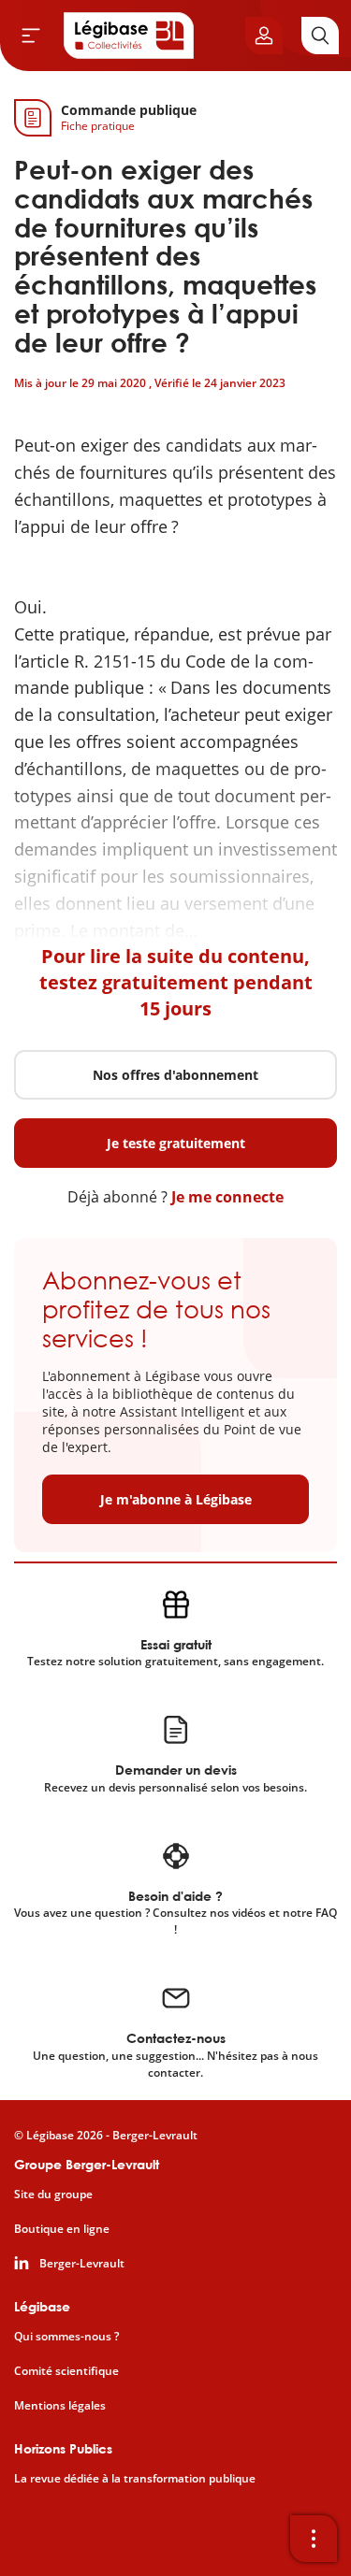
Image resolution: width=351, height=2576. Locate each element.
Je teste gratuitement (176, 1143)
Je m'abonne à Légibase (176, 1499)
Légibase (42, 2306)
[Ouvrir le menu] (31, 36)
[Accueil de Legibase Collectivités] (129, 36)
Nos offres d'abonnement (175, 1075)
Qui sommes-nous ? (66, 2337)
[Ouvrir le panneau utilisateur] (264, 36)
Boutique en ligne (62, 2229)
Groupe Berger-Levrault (87, 2164)
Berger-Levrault (82, 2264)
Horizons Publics (63, 2448)
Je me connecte (227, 1197)
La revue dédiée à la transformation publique (135, 2479)
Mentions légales (60, 2406)
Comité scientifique (66, 2371)
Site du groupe (53, 2195)
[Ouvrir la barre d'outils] (314, 2539)
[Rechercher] (320, 36)
